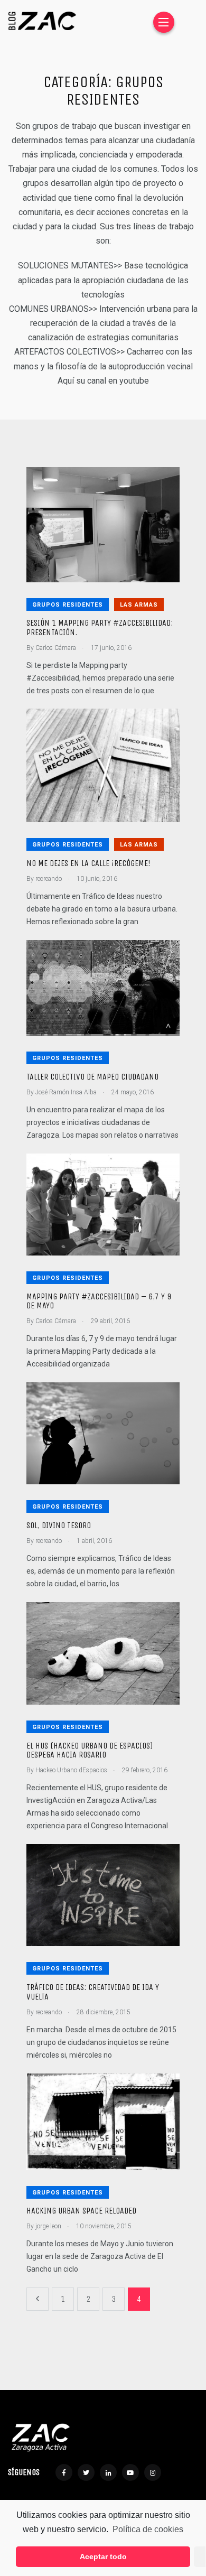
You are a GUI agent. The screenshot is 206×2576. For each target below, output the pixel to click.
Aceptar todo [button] (103, 2556)
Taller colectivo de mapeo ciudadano (92, 1077)
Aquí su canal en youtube (103, 381)
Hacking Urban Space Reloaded (81, 2211)
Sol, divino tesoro (59, 1525)
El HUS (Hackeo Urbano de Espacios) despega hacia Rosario (90, 1750)
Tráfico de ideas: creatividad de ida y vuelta (93, 1992)
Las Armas (139, 605)
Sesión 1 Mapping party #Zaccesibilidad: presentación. (100, 628)
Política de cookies (148, 2529)
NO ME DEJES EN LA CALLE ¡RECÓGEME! (88, 863)
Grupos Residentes (68, 605)
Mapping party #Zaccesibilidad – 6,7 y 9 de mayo (99, 1301)
